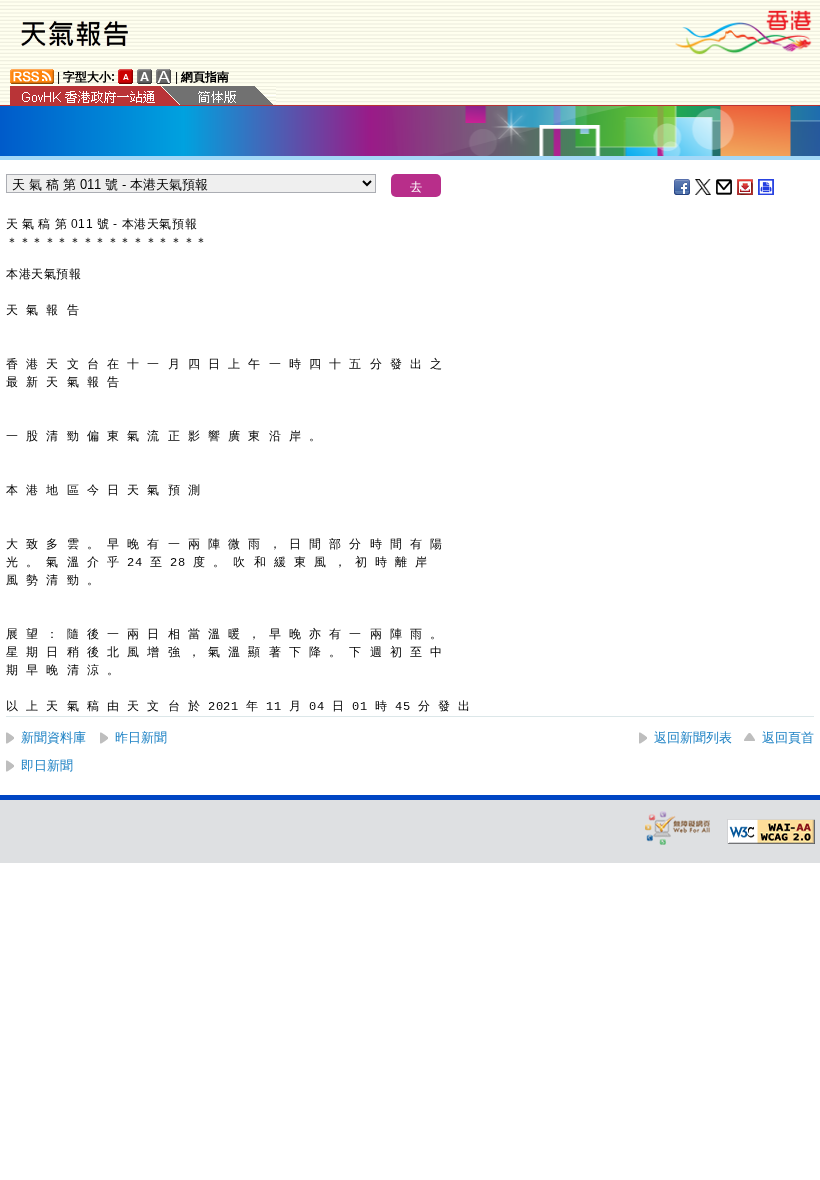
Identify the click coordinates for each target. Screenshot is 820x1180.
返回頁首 (788, 737)
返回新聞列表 (693, 737)
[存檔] (746, 187)
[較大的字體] (145, 76)
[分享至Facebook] (683, 187)
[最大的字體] (164, 76)
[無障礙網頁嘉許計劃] (678, 827)
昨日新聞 (141, 737)
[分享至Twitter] (704, 187)
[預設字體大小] (126, 76)
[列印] (767, 187)
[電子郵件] (725, 187)
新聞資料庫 (53, 737)
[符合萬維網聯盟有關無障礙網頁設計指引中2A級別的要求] (771, 832)
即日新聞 (47, 765)
